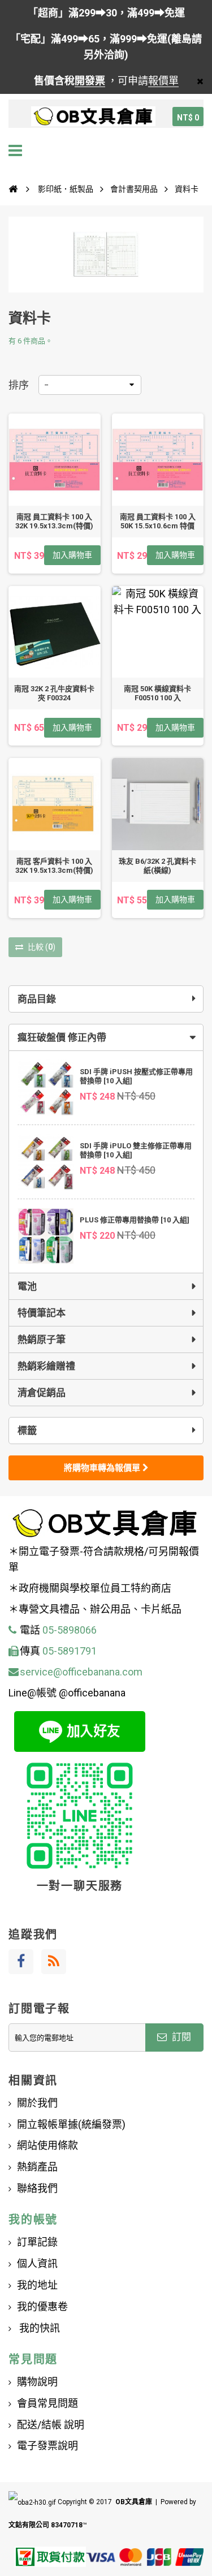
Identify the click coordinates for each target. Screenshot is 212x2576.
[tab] (106, 1037)
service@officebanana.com (81, 1672)
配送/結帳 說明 (51, 2425)
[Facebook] (21, 1962)
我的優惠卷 (42, 2306)
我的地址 (37, 2285)
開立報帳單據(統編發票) (71, 2124)
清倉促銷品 (42, 1393)
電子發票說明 (47, 2446)
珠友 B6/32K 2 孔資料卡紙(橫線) (157, 866)
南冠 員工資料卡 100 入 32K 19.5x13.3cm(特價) (54, 521)
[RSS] (54, 1962)
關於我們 (37, 2103)
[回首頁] (13, 189)
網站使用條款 (47, 2145)
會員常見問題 (47, 2403)
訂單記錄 (37, 2242)
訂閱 (180, 2037)
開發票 (90, 81)
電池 (27, 1286)
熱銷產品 (37, 2167)
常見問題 (33, 2359)
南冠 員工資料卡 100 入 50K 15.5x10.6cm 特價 (158, 521)
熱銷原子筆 (42, 1339)
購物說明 (37, 2382)
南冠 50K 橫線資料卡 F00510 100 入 (157, 693)
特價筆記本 (42, 1313)
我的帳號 (33, 2220)
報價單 (163, 81)
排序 (19, 385)
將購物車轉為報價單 (103, 1468)
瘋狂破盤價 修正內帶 (62, 1037)
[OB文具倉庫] (93, 117)
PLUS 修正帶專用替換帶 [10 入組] (135, 1220)
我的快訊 (38, 2328)
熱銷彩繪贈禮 (46, 1366)
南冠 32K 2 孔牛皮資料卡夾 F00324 (54, 693)
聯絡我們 (37, 2188)
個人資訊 (37, 2263)
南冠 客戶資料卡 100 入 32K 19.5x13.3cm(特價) (54, 866)
